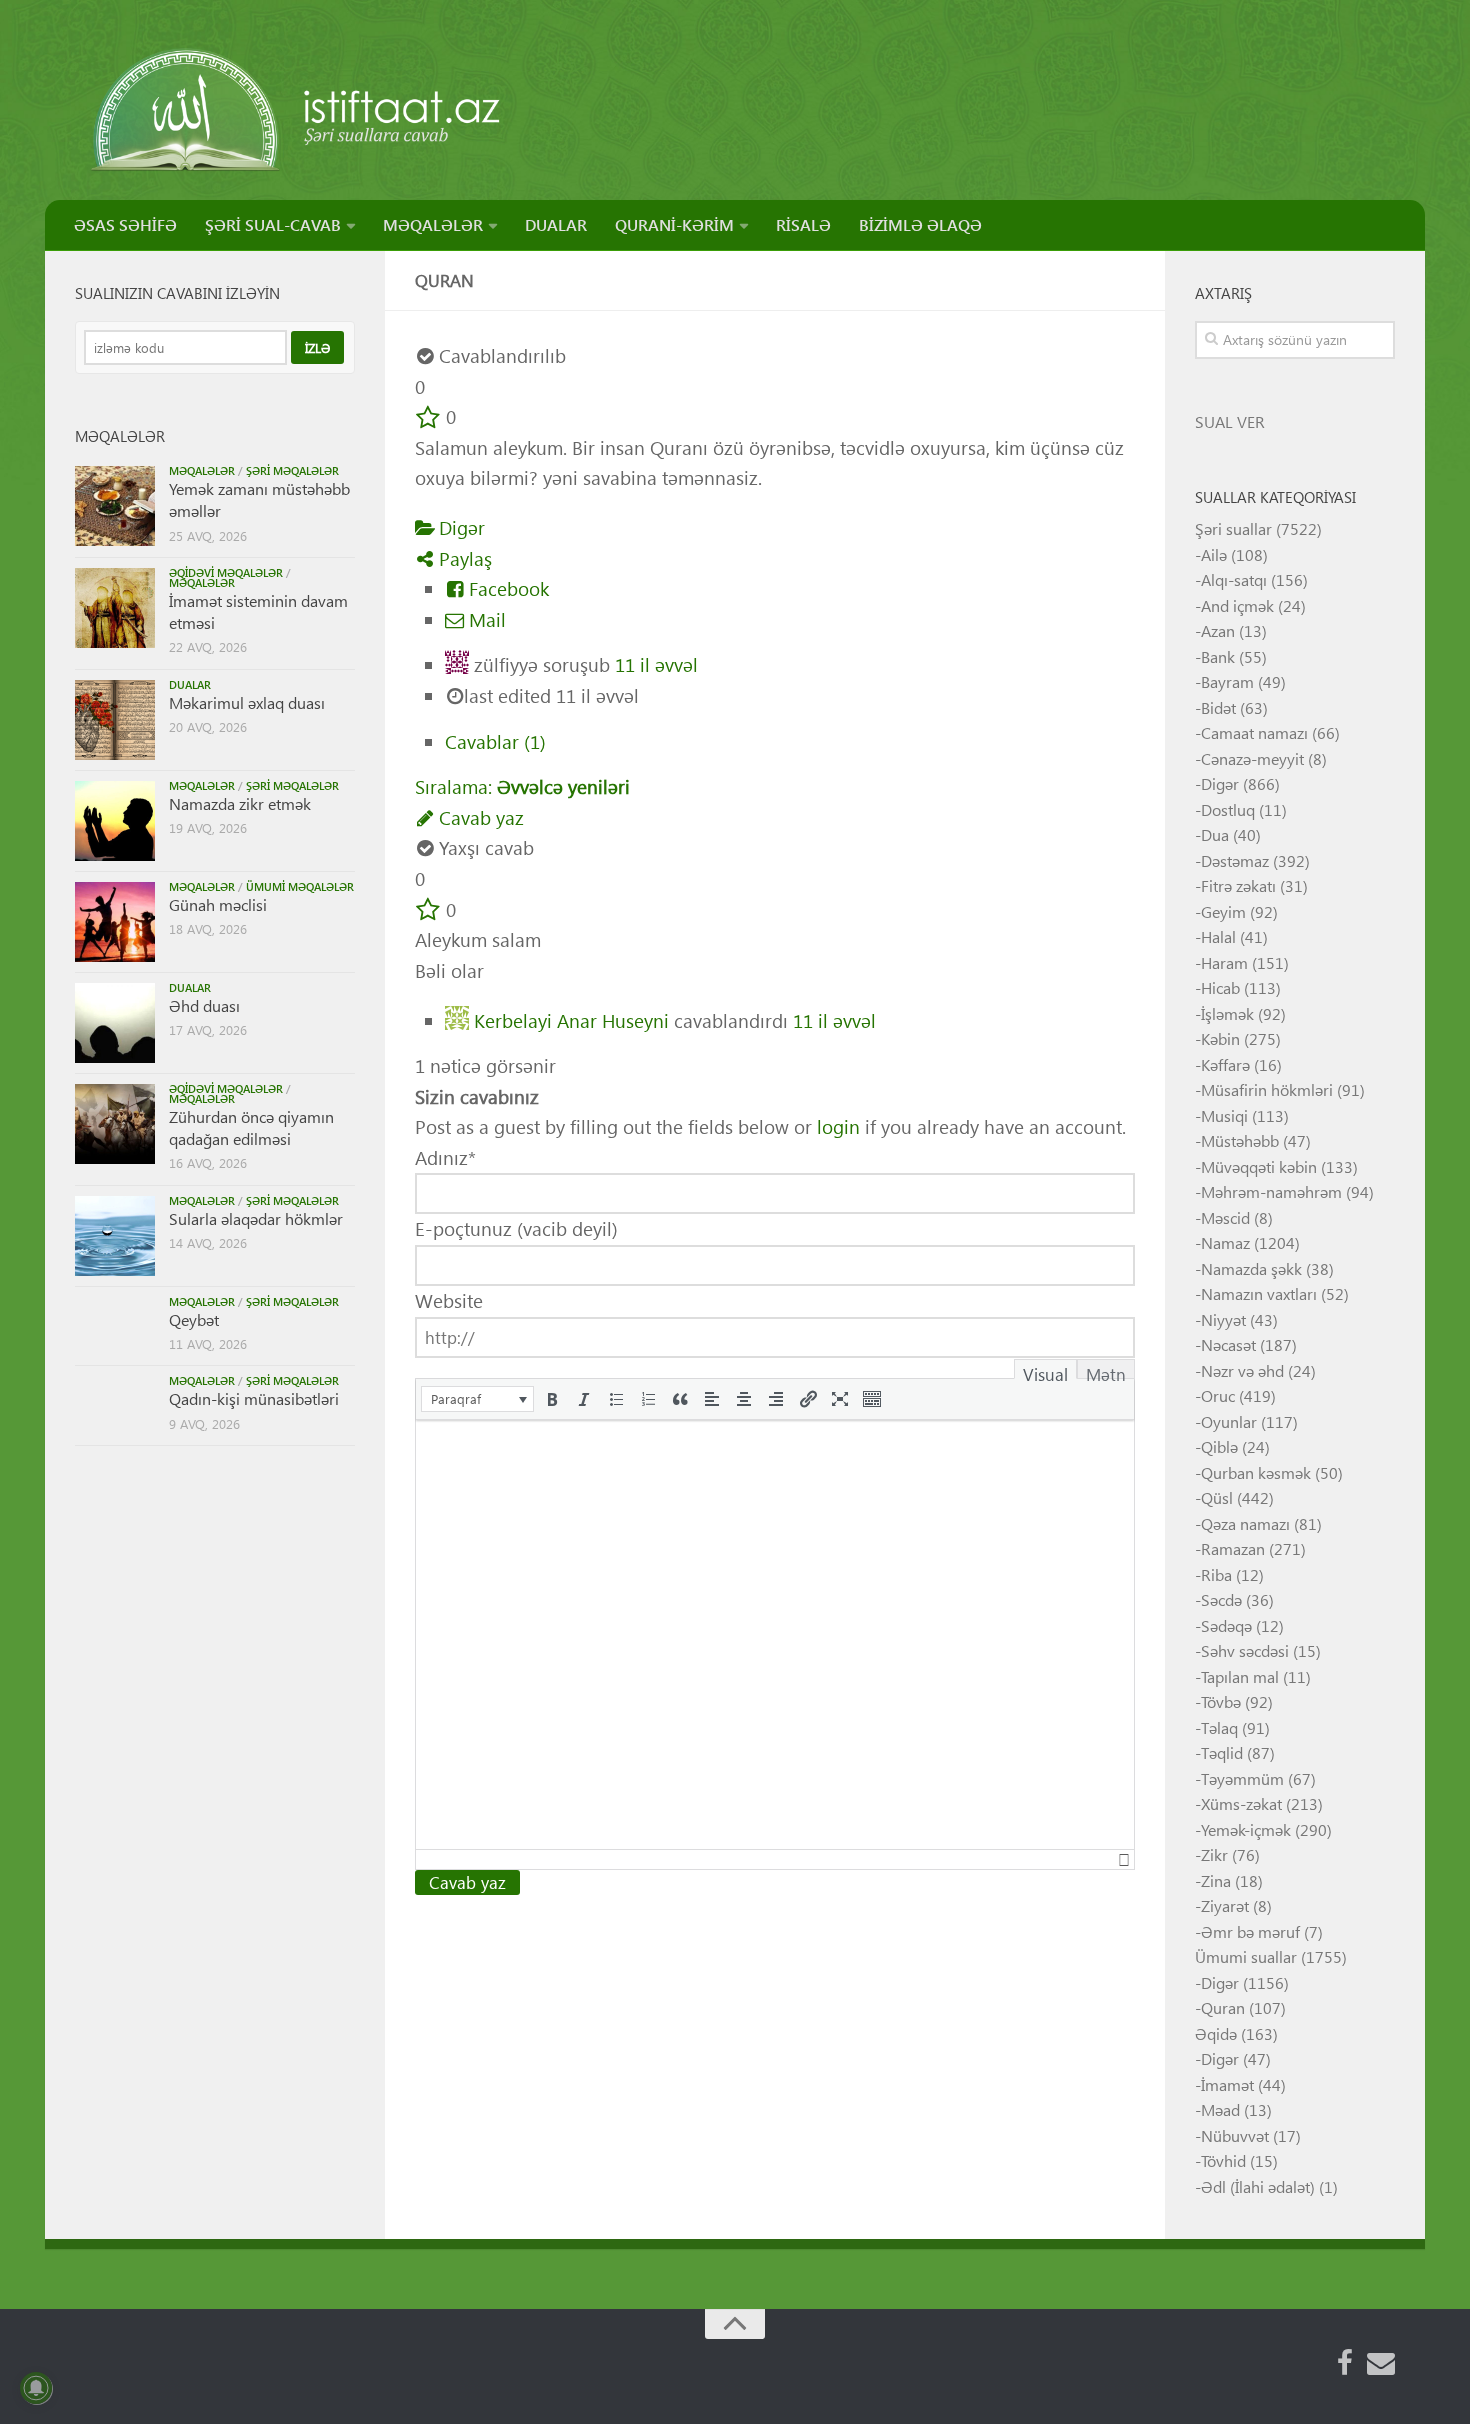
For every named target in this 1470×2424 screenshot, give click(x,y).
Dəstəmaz (1235, 860)
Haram (1224, 962)
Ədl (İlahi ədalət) (1258, 2186)
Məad (1220, 2109)
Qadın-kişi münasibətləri (254, 1398)
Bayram (1227, 681)
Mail (485, 619)
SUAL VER (1230, 421)
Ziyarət (1225, 1905)
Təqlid (1222, 1752)
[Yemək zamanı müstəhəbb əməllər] (115, 506)
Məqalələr (202, 470)
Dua (1215, 834)
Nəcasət (1228, 1344)
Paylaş (463, 558)
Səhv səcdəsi (1245, 1650)
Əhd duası (204, 1005)
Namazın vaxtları (1259, 1293)
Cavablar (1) (495, 741)
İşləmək (1227, 1013)
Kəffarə (1225, 1064)
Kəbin (1220, 1038)
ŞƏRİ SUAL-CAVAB (273, 224)
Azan (1218, 630)
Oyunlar (1229, 1421)
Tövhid (1223, 2160)
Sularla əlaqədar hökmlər (256, 1218)
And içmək (1237, 605)
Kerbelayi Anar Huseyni (571, 1019)
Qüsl (1217, 1497)
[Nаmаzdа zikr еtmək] (115, 821)
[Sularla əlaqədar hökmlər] (115, 1236)
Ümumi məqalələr (300, 886)
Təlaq (1219, 1727)
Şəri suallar (1233, 528)
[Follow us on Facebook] (1345, 2363)
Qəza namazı (1245, 1523)
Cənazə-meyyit (1252, 758)
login (838, 1126)
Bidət (1218, 707)
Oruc (1218, 1395)
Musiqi (1224, 1115)
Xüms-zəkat (1241, 1803)
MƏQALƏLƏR (433, 224)
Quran (1223, 2007)
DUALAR (556, 224)
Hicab (1220, 987)
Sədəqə (1226, 1625)
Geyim (1223, 911)
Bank (1218, 656)
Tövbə (1221, 1701)
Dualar (190, 684)
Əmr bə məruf (1250, 1931)
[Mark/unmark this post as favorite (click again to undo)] (428, 416)
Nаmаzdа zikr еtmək (240, 803)
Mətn (1106, 1371)
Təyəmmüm (1242, 1778)
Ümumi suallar (1246, 1956)
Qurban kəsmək (1256, 1472)
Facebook (506, 588)
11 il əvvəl (656, 664)
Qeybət (194, 1319)
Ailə (1214, 554)
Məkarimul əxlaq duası (247, 702)
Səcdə (1221, 1599)
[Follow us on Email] (1381, 2363)
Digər (459, 527)
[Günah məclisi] (115, 922)
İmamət (1227, 2084)
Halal (1218, 936)
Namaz (1225, 1242)
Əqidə (1216, 2033)
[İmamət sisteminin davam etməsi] (115, 608)
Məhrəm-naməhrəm (1271, 1191)
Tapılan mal (1240, 1676)
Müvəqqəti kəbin (1259, 1166)
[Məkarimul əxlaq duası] (115, 720)
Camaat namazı (1254, 732)
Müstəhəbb (1240, 1140)
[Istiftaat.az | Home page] (297, 110)
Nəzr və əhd (1242, 1370)
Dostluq (1228, 809)
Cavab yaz (479, 817)
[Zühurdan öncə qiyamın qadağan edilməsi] (115, 1124)
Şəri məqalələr (292, 470)
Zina (1216, 1880)
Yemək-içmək (1246, 1829)
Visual (1045, 1371)
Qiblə (1219, 1446)
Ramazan (1233, 1548)
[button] (477, 1399)
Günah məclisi (218, 904)
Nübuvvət (1235, 2135)
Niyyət (1223, 1319)
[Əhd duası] (115, 1023)
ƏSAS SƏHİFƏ (125, 224)
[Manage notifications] (36, 2388)
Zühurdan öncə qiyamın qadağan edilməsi (251, 1127)
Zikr (1214, 1854)
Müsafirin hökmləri (1267, 1089)
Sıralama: (522, 786)
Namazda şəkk (1251, 1268)
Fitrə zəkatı (1238, 885)
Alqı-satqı (1234, 579)
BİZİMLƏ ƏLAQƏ (920, 224)
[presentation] (477, 1399)
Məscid (1225, 1217)
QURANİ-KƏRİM (674, 224)
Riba (1216, 1574)
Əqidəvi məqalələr (226, 572)
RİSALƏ (803, 224)
